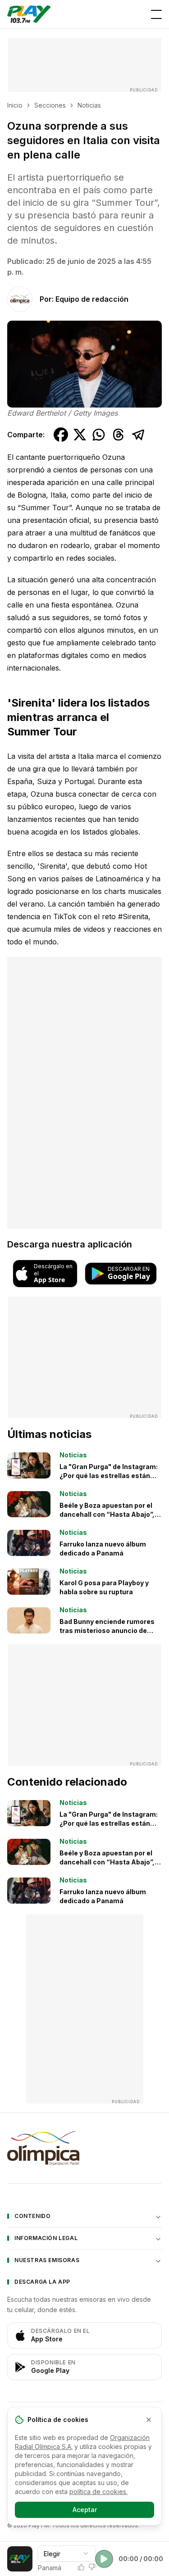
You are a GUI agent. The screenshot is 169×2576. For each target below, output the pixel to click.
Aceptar (85, 2510)
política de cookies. (98, 2492)
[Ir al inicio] (29, 14)
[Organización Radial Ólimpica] (84, 2148)
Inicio (15, 105)
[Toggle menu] (156, 14)
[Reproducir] (104, 2559)
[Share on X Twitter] (80, 435)
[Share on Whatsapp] (99, 435)
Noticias (89, 105)
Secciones (50, 105)
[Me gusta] (81, 2567)
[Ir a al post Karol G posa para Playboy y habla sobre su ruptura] (29, 1582)
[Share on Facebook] (61, 435)
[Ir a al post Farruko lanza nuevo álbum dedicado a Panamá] (29, 1543)
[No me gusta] (92, 2567)
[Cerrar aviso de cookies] (149, 2420)
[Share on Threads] (119, 435)
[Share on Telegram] (138, 435)
